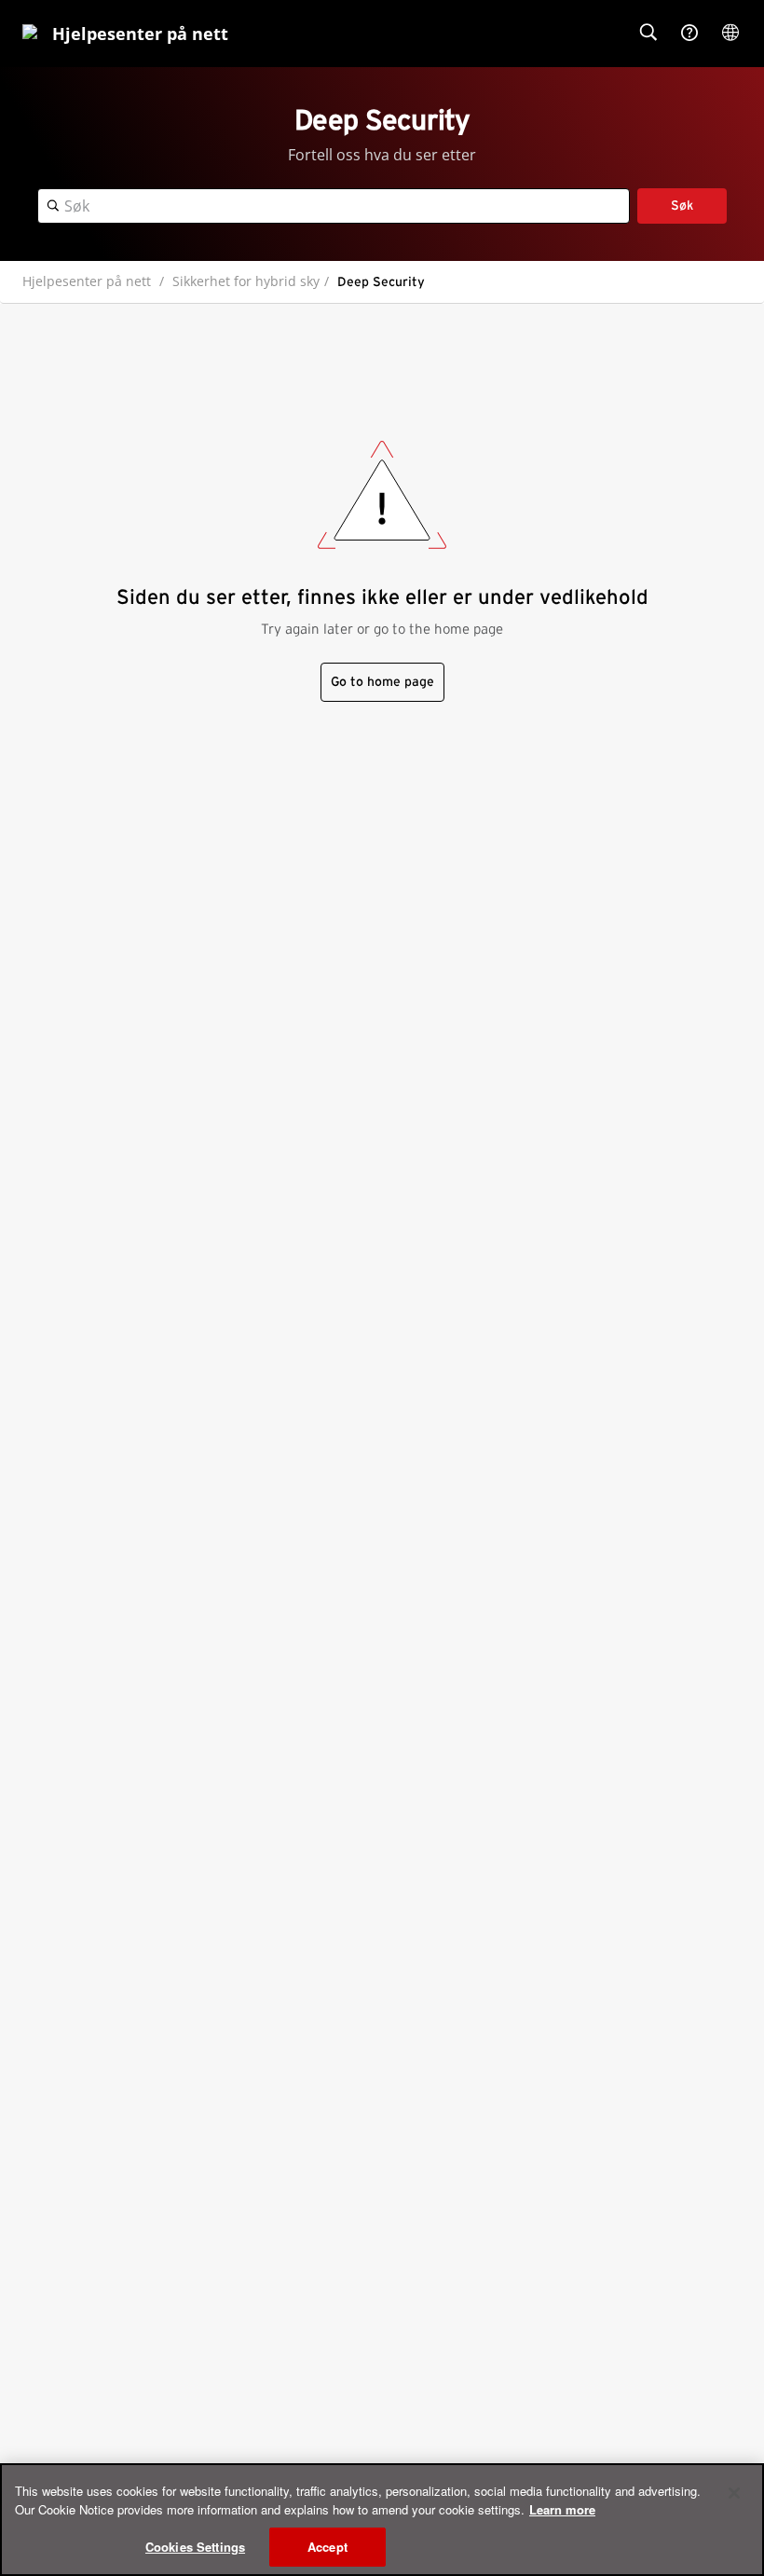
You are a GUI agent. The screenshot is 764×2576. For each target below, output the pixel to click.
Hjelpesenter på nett (87, 281)
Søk (682, 206)
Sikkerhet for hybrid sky (246, 281)
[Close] (734, 2493)
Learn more (562, 2509)
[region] (382, 2520)
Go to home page (382, 682)
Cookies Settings (195, 2547)
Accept (327, 2547)
